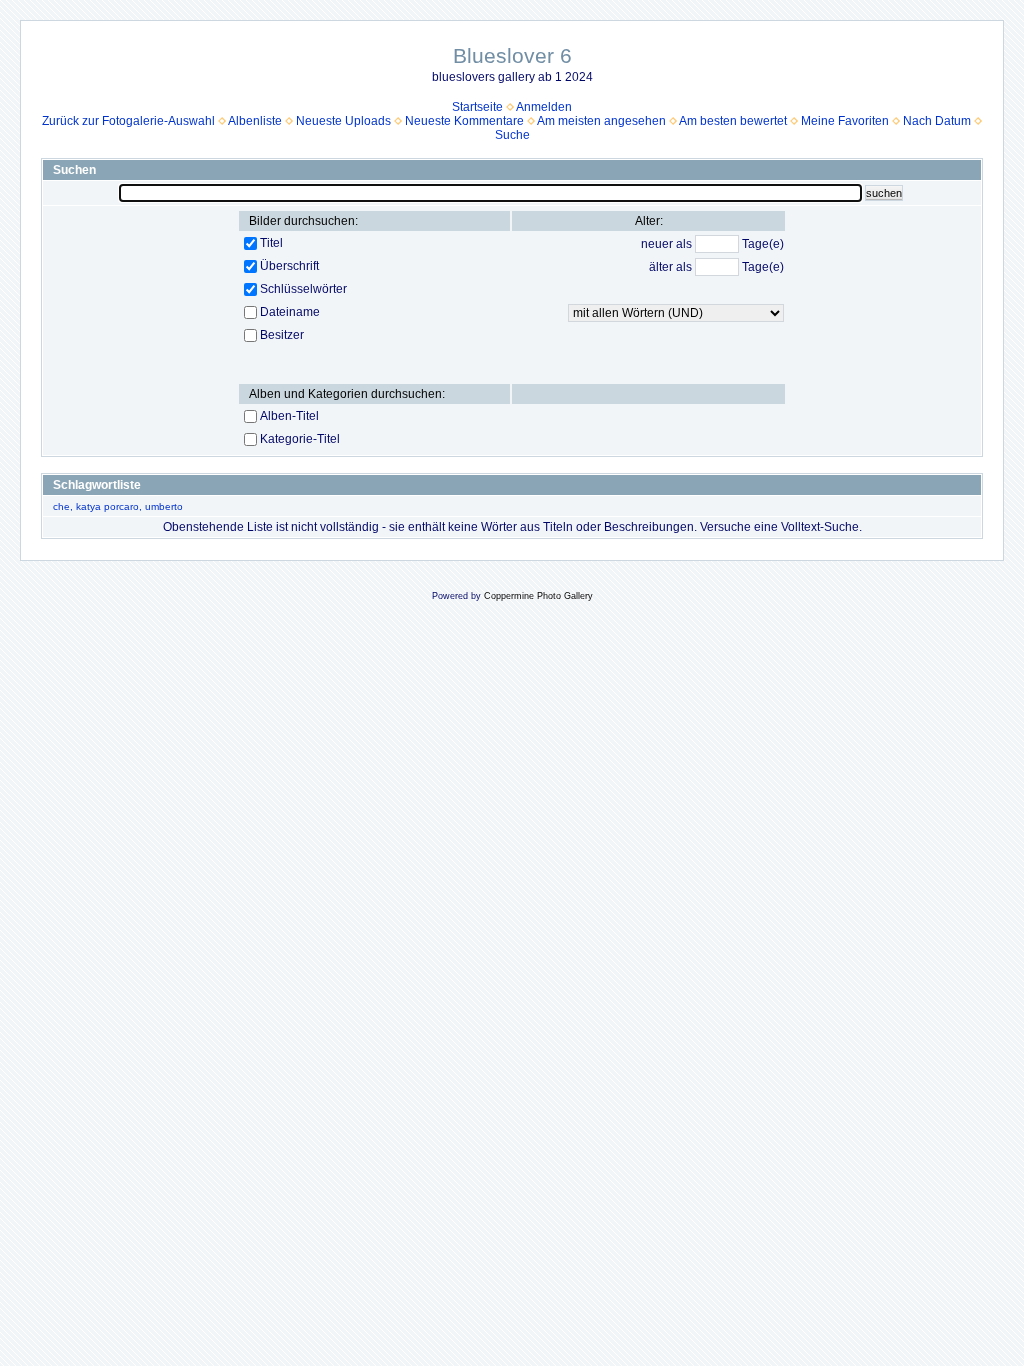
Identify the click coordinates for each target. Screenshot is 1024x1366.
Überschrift (289, 266)
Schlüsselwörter (303, 289)
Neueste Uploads (343, 121)
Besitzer (282, 335)
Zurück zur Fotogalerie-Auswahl (128, 121)
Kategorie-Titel (300, 439)
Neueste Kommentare (464, 121)
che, (63, 506)
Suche (512, 135)
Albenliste (255, 121)
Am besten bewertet (733, 121)
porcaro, (123, 506)
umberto (164, 506)
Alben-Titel (289, 416)
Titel (271, 243)
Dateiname (290, 312)
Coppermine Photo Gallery (538, 596)
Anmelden (544, 107)
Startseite (477, 107)
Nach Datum (937, 121)
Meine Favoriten (845, 121)
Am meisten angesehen (601, 121)
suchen (884, 193)
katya (88, 506)
